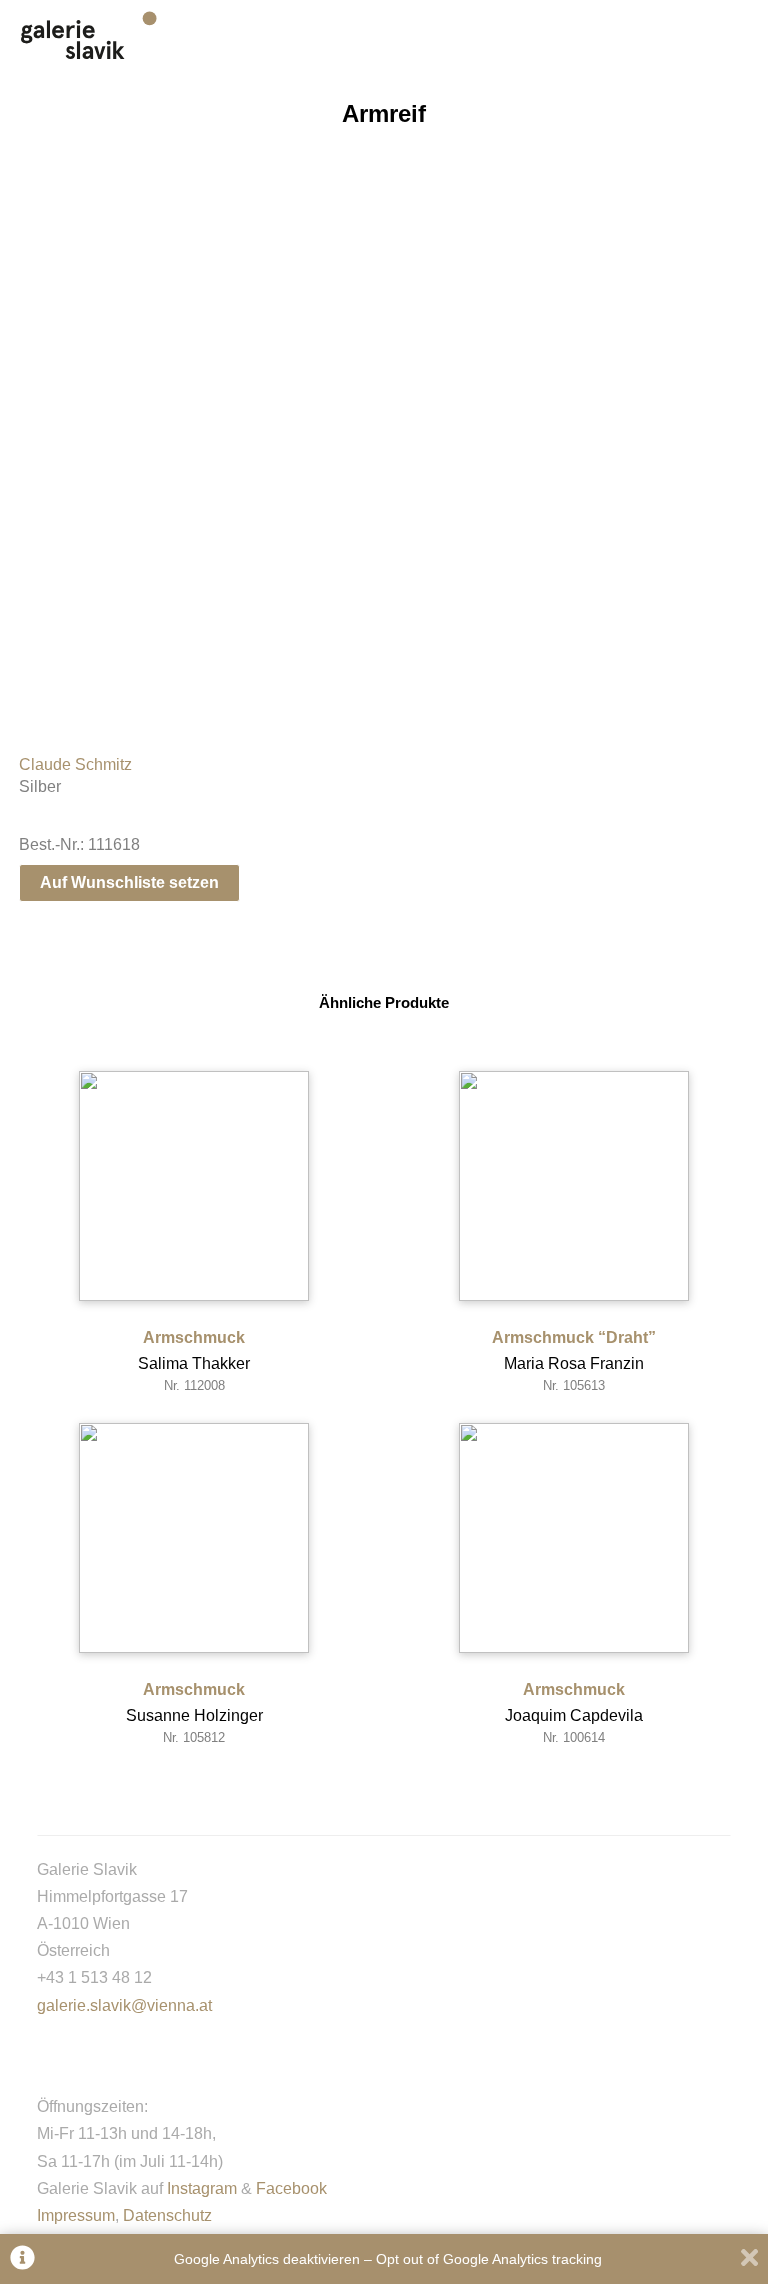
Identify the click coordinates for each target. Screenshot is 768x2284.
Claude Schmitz (75, 764)
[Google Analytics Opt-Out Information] (22, 2259)
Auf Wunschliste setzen (129, 882)
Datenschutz (167, 2215)
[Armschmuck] (194, 1186)
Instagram (202, 2188)
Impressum (76, 2215)
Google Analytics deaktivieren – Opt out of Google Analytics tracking (388, 2259)
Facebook (291, 2188)
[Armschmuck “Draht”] (574, 1186)
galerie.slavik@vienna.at (124, 2005)
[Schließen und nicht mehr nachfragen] (749, 2259)
